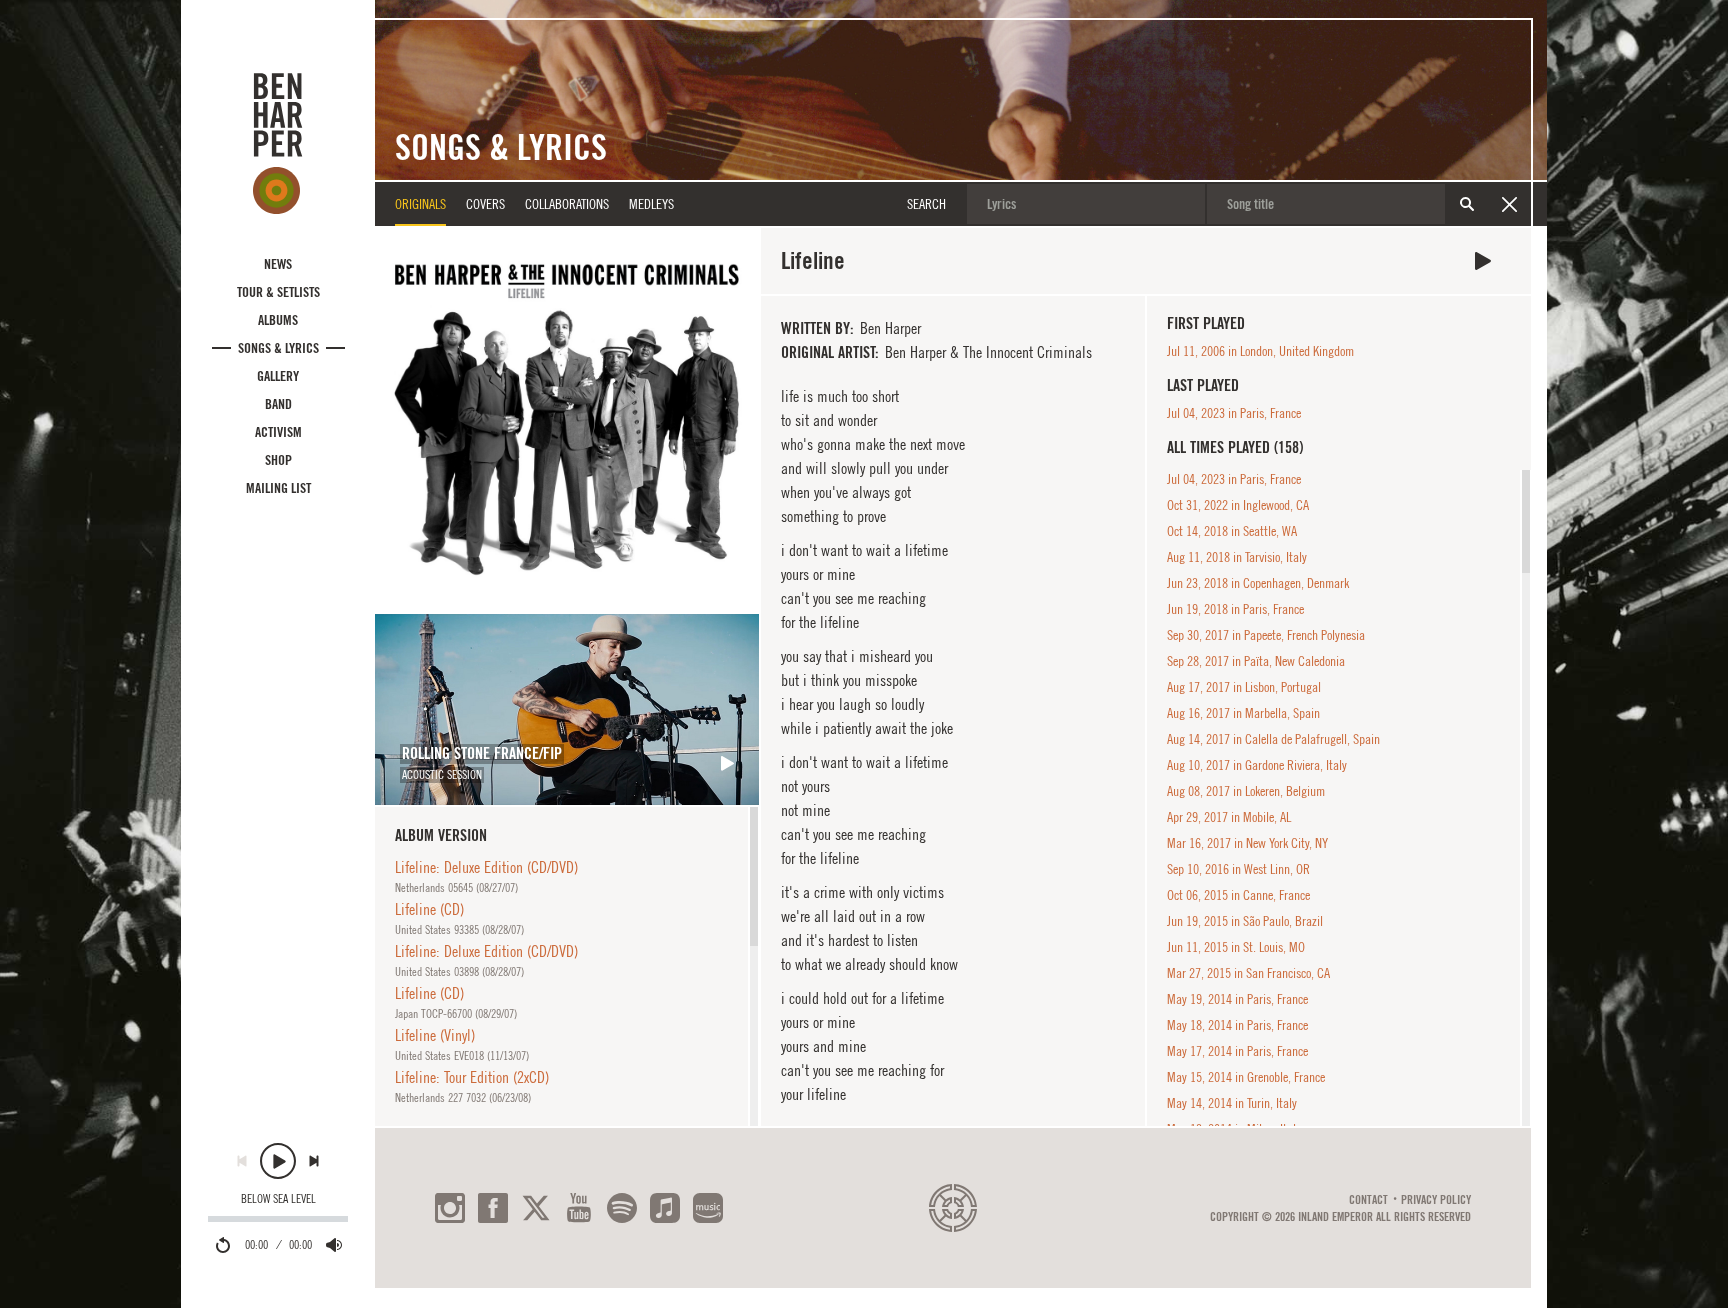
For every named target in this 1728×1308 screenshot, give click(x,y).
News (278, 264)
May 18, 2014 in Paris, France (1237, 1025)
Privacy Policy (1436, 1200)
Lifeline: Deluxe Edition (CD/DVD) (486, 867)
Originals (420, 204)
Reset (1509, 204)
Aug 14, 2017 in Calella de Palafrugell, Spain (1273, 739)
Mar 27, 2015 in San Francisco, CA (1248, 973)
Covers (485, 204)
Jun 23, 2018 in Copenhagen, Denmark (1258, 583)
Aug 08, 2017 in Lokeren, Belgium (1246, 791)
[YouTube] (579, 1208)
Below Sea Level (278, 1199)
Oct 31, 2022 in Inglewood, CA (1238, 505)
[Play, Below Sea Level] (278, 1161)
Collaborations (567, 204)
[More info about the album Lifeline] (567, 420)
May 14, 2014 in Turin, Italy (1232, 1103)
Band (278, 404)
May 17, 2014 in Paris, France (1237, 1051)
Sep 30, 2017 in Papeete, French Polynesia (1266, 635)
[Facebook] (493, 1208)
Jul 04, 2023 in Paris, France (1234, 413)
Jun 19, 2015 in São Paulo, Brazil (1245, 921)
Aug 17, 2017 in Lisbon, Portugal (1244, 687)
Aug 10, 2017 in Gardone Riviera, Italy (1257, 765)
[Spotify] (622, 1208)
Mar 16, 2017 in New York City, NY (1247, 843)
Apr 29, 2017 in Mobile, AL (1229, 817)
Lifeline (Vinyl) (435, 1035)
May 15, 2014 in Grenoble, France (1246, 1077)
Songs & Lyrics (278, 348)
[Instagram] (450, 1208)
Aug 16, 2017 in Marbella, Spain (1243, 713)
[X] (536, 1208)
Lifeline (1483, 261)
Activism (278, 432)
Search (1467, 204)
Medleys (651, 204)
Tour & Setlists (278, 292)
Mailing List (278, 488)
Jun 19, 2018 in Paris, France (1235, 609)
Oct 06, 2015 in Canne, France (1238, 895)
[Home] (278, 143)
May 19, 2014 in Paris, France (1237, 999)
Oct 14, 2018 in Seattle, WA (1232, 531)
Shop (278, 460)
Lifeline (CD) (429, 909)
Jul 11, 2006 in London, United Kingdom (1260, 351)
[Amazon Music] (708, 1208)
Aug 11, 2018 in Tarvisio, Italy (1237, 557)
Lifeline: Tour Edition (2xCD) (472, 1077)
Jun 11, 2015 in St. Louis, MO (1236, 947)
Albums (278, 320)
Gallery (278, 376)
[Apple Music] (665, 1208)
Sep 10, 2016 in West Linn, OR (1238, 869)
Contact (1368, 1200)
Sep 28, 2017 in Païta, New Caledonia (1256, 661)
